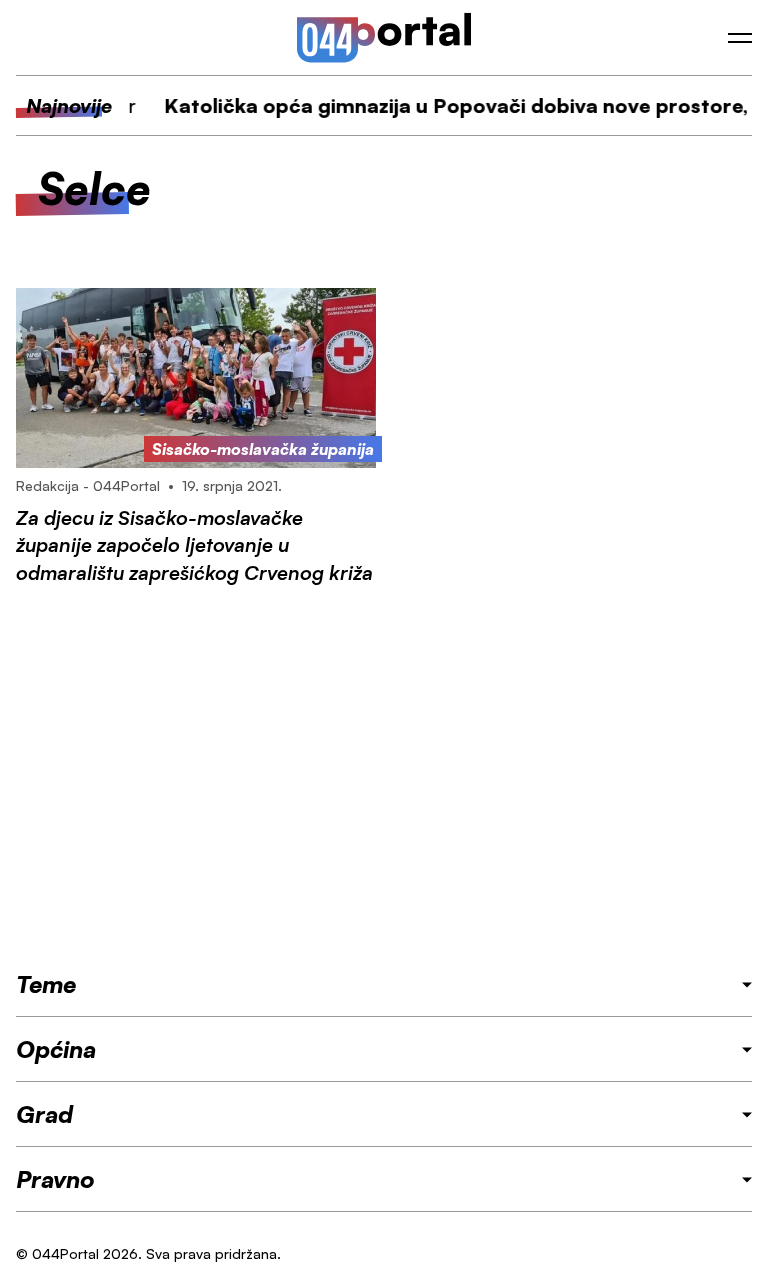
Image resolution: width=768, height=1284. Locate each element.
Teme (46, 984)
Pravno (55, 1179)
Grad (44, 1114)
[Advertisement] (384, 777)
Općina (56, 1049)
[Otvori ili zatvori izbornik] (740, 38)
